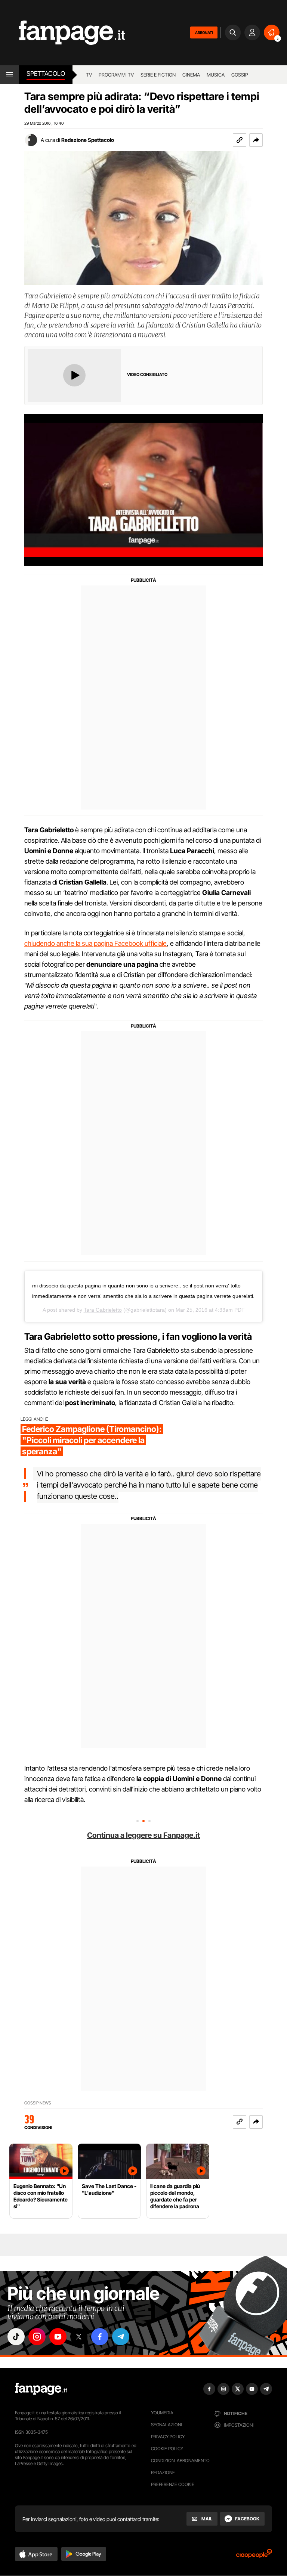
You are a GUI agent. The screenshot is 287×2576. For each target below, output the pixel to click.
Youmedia (162, 2413)
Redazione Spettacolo (88, 140)
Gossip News (38, 2103)
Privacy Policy (168, 2437)
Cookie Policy (167, 2448)
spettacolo (46, 74)
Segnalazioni (166, 2425)
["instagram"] (37, 2337)
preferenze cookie (173, 2484)
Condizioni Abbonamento (180, 2460)
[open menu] (10, 75)
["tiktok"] (16, 2337)
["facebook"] (100, 2337)
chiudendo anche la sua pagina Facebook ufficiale (95, 943)
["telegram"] (121, 2337)
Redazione (163, 2472)
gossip (240, 75)
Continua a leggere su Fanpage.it (143, 1835)
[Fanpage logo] (63, 33)
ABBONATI (204, 32)
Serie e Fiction (158, 75)
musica (216, 75)
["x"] (79, 2337)
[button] (256, 140)
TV (89, 75)
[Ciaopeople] (254, 2556)
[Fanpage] (41, 2389)
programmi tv (116, 75)
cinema (191, 75)
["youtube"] (58, 2337)
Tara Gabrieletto (103, 1310)
